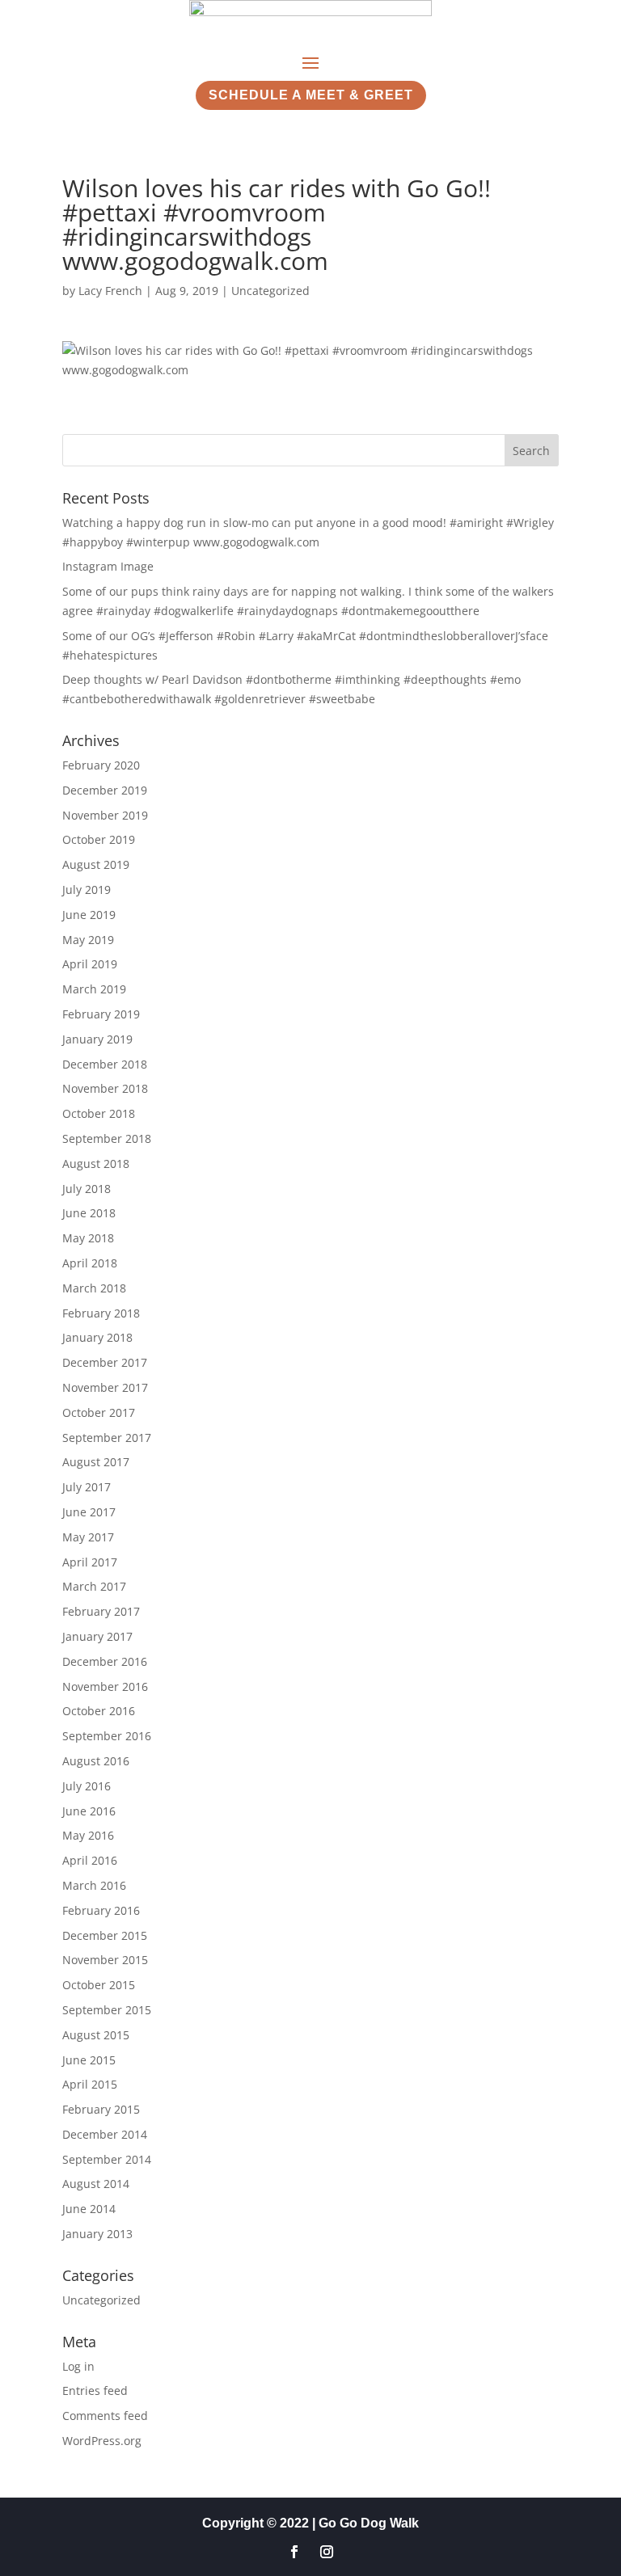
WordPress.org (102, 2441)
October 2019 (99, 839)
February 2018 (101, 1313)
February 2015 (101, 2109)
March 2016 (94, 1885)
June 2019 (89, 915)
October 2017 (99, 1412)
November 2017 (105, 1387)
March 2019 (94, 989)
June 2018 (89, 1213)
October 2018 (99, 1113)
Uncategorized (270, 291)
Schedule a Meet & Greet (311, 95)
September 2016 (107, 1736)
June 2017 (89, 1512)
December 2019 (105, 790)
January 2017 (97, 1636)
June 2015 (89, 2060)
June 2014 (89, 2209)
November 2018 (105, 1088)
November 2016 (105, 1686)
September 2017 (107, 1438)
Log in (78, 2366)
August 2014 (96, 2184)
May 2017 (88, 1537)
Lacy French (110, 291)
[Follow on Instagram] (327, 2552)
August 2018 (96, 1164)
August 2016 (96, 1761)
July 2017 (87, 1487)
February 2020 (101, 765)
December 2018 (105, 1064)
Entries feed (95, 2390)
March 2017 (94, 1586)
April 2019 (90, 964)
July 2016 (87, 1786)
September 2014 (107, 2159)
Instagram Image (108, 566)
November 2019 (105, 815)
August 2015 (96, 2035)
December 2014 (105, 2134)
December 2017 (105, 1362)
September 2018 (107, 1138)
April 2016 (90, 1860)
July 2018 (87, 1189)
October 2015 (99, 1985)
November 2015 (105, 1960)
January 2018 (97, 1337)
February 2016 (101, 1910)
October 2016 (99, 1711)
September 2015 (107, 2010)
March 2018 (94, 1288)
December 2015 (105, 1935)
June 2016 (89, 1811)
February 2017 (101, 1611)
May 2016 (88, 1835)
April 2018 (90, 1263)
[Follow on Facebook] (294, 2552)
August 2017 (96, 1462)
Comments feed (105, 2416)
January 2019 (97, 1039)
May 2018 (88, 1238)
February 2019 (101, 1014)
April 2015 (90, 2084)
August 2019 (96, 864)
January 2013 (97, 2234)
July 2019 (87, 890)
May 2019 (88, 940)
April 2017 (90, 1562)
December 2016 (105, 1661)
